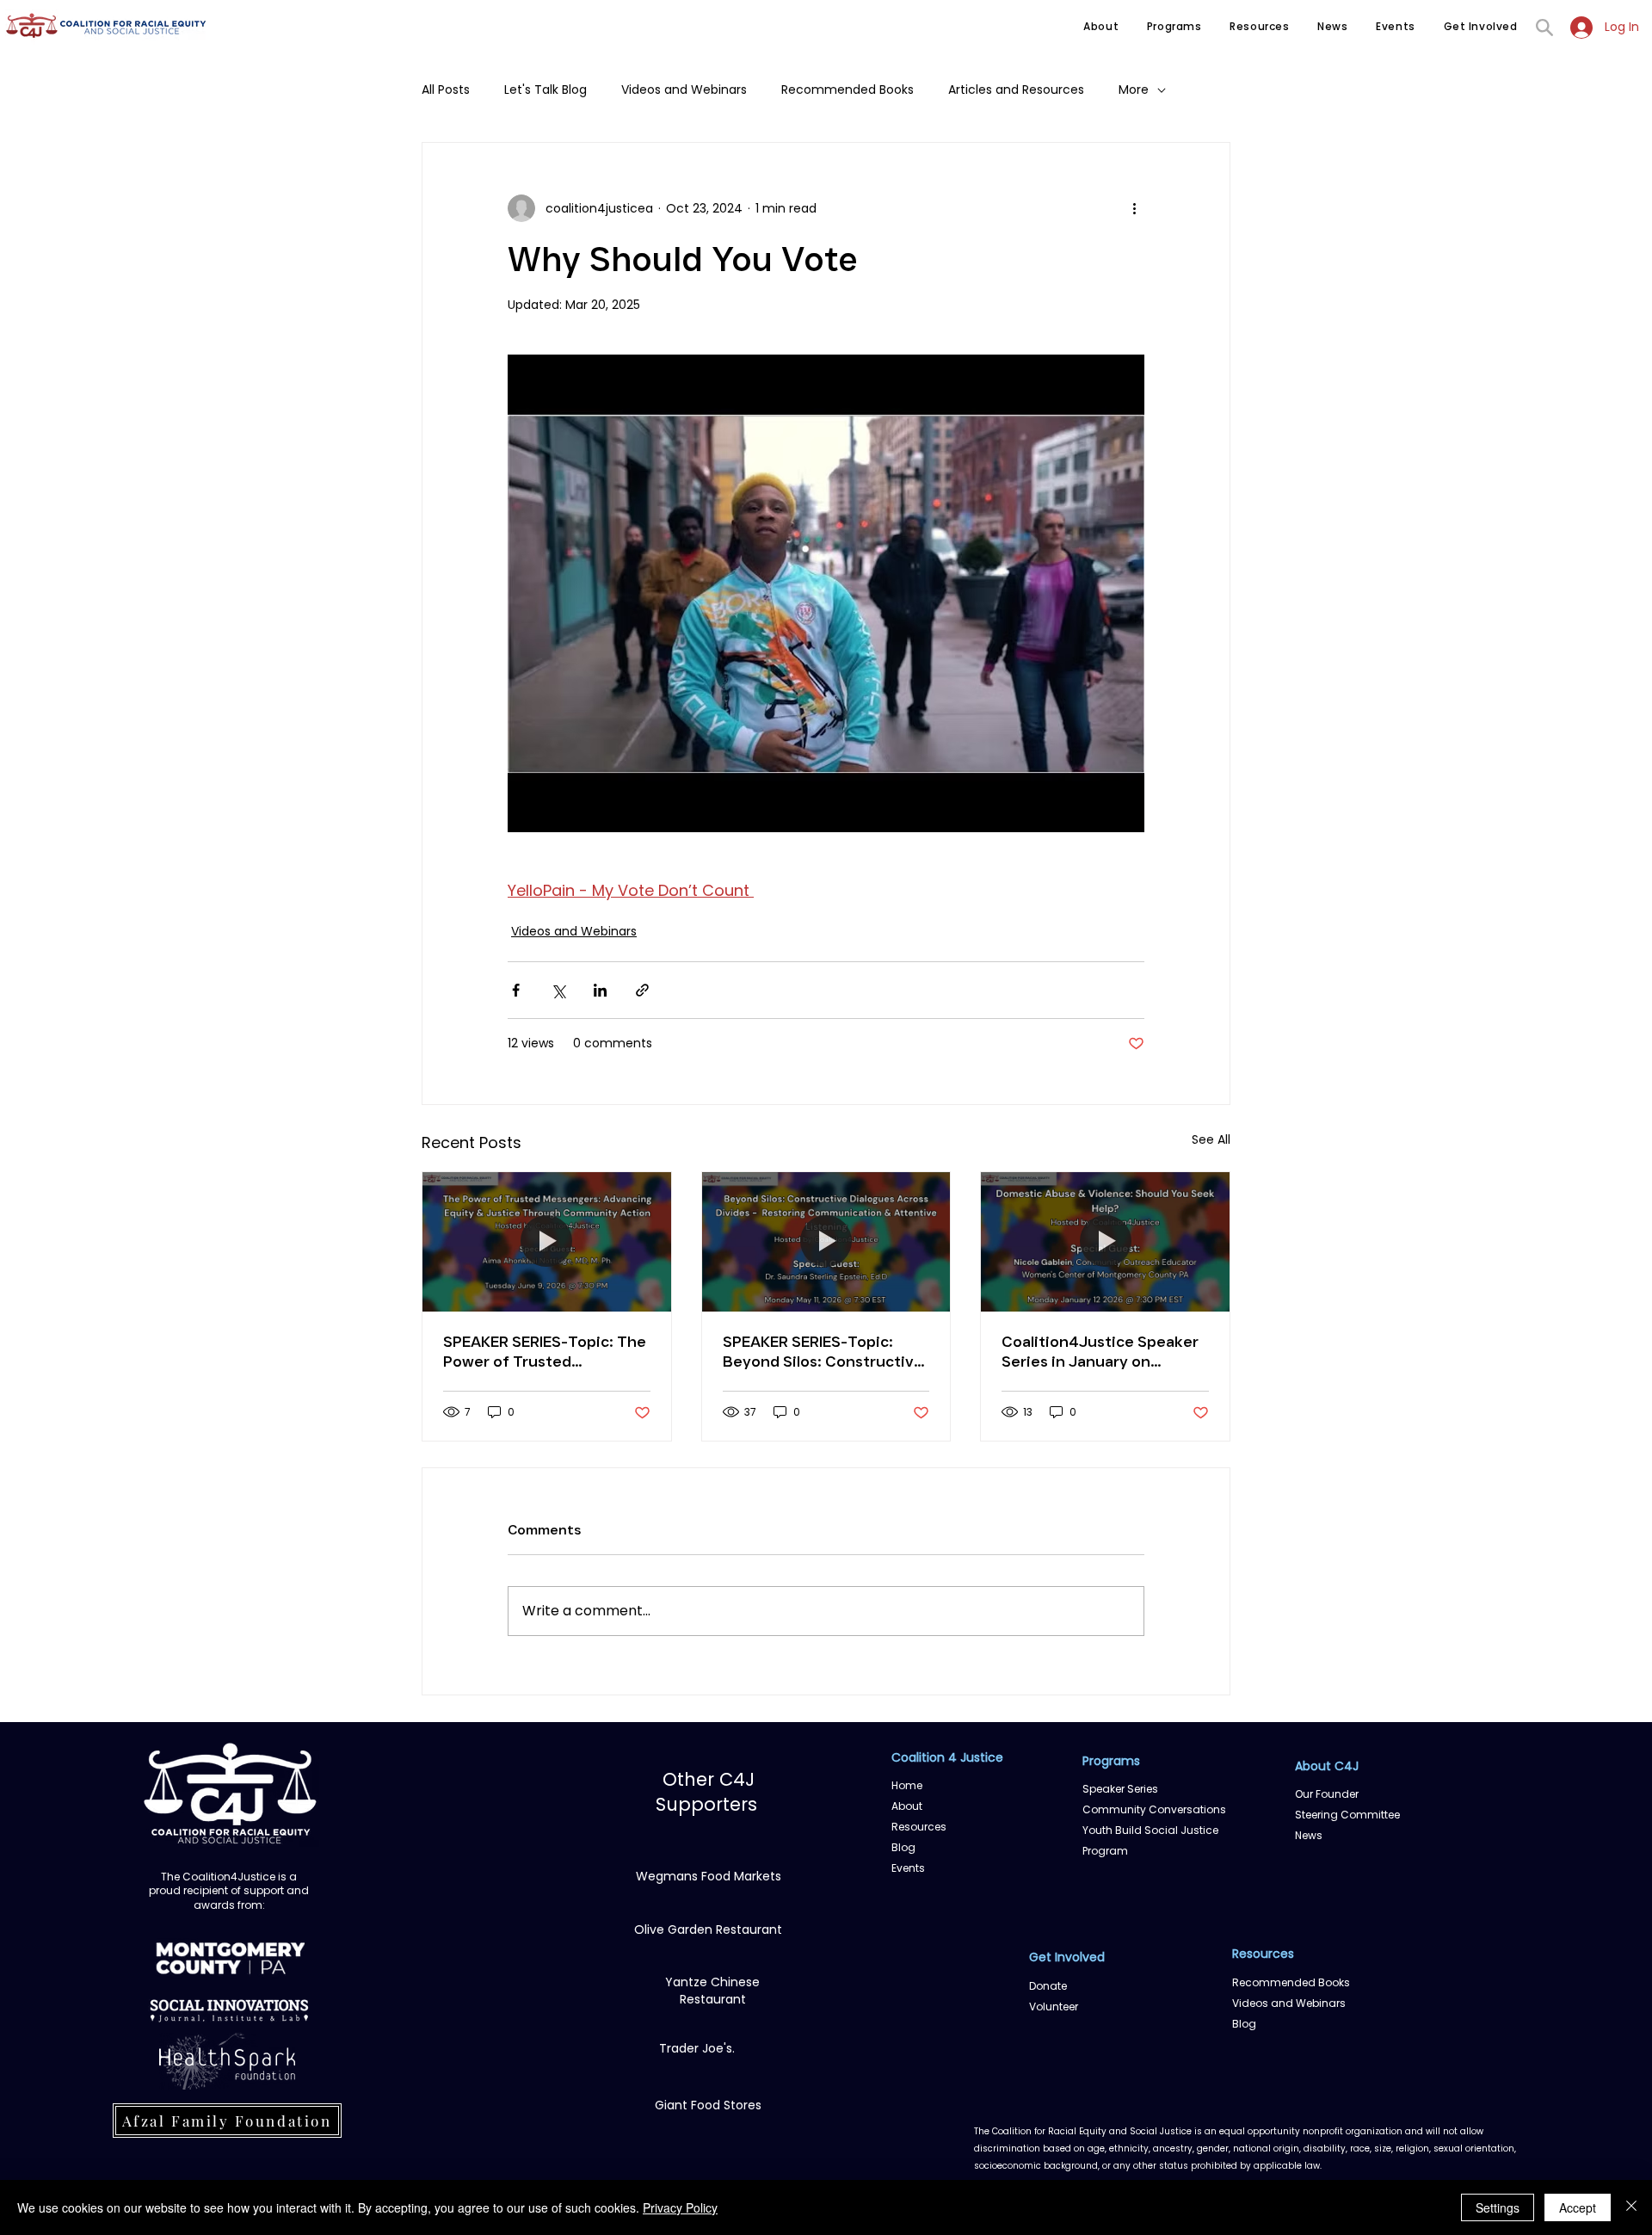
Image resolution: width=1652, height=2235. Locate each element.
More (1134, 90)
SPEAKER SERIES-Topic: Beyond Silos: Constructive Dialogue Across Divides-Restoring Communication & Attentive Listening (823, 1352)
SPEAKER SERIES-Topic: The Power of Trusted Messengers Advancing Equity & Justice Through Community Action (545, 1352)
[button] (1101, 27)
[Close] (1631, 2207)
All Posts (446, 90)
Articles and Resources (1016, 90)
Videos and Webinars (684, 90)
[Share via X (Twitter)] (558, 990)
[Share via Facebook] (516, 990)
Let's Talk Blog (546, 90)
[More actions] (1134, 208)
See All (1211, 1139)
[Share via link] (642, 990)
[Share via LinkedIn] (600, 990)
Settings (1498, 2207)
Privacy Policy (680, 2207)
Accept (1578, 2207)
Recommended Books (848, 90)
